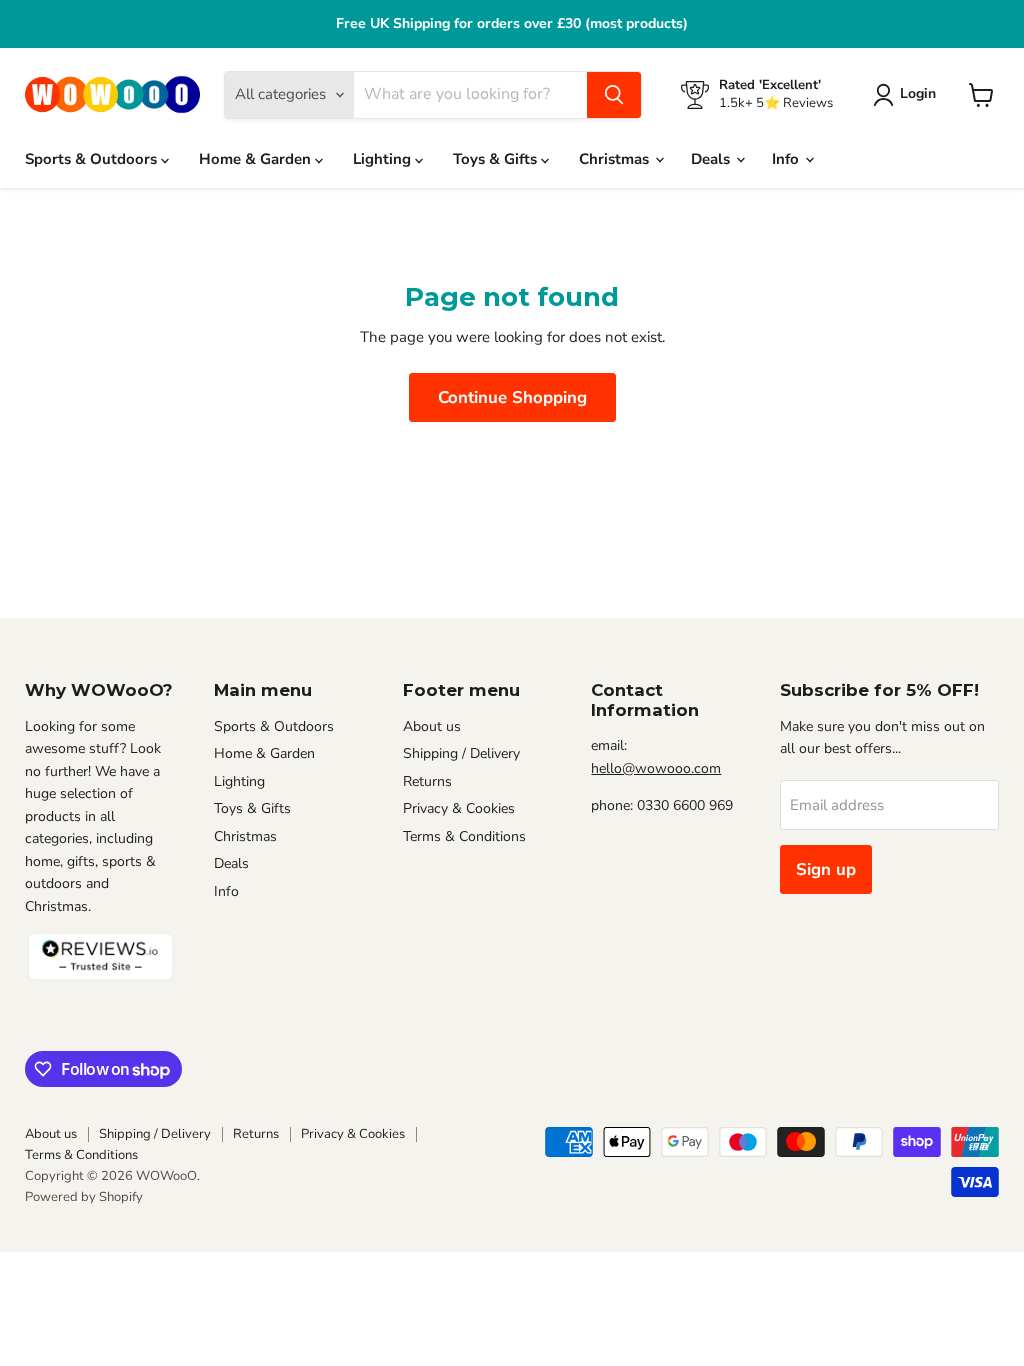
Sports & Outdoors (93, 159)
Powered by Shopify (84, 1197)
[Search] (614, 95)
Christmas (616, 159)
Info (787, 159)
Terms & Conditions (464, 836)
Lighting (384, 159)
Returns (427, 781)
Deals (712, 159)
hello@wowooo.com (656, 768)
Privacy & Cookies (459, 808)
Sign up (826, 869)
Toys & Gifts (497, 159)
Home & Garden (257, 159)
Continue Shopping (512, 397)
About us (432, 726)
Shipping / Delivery (461, 753)
